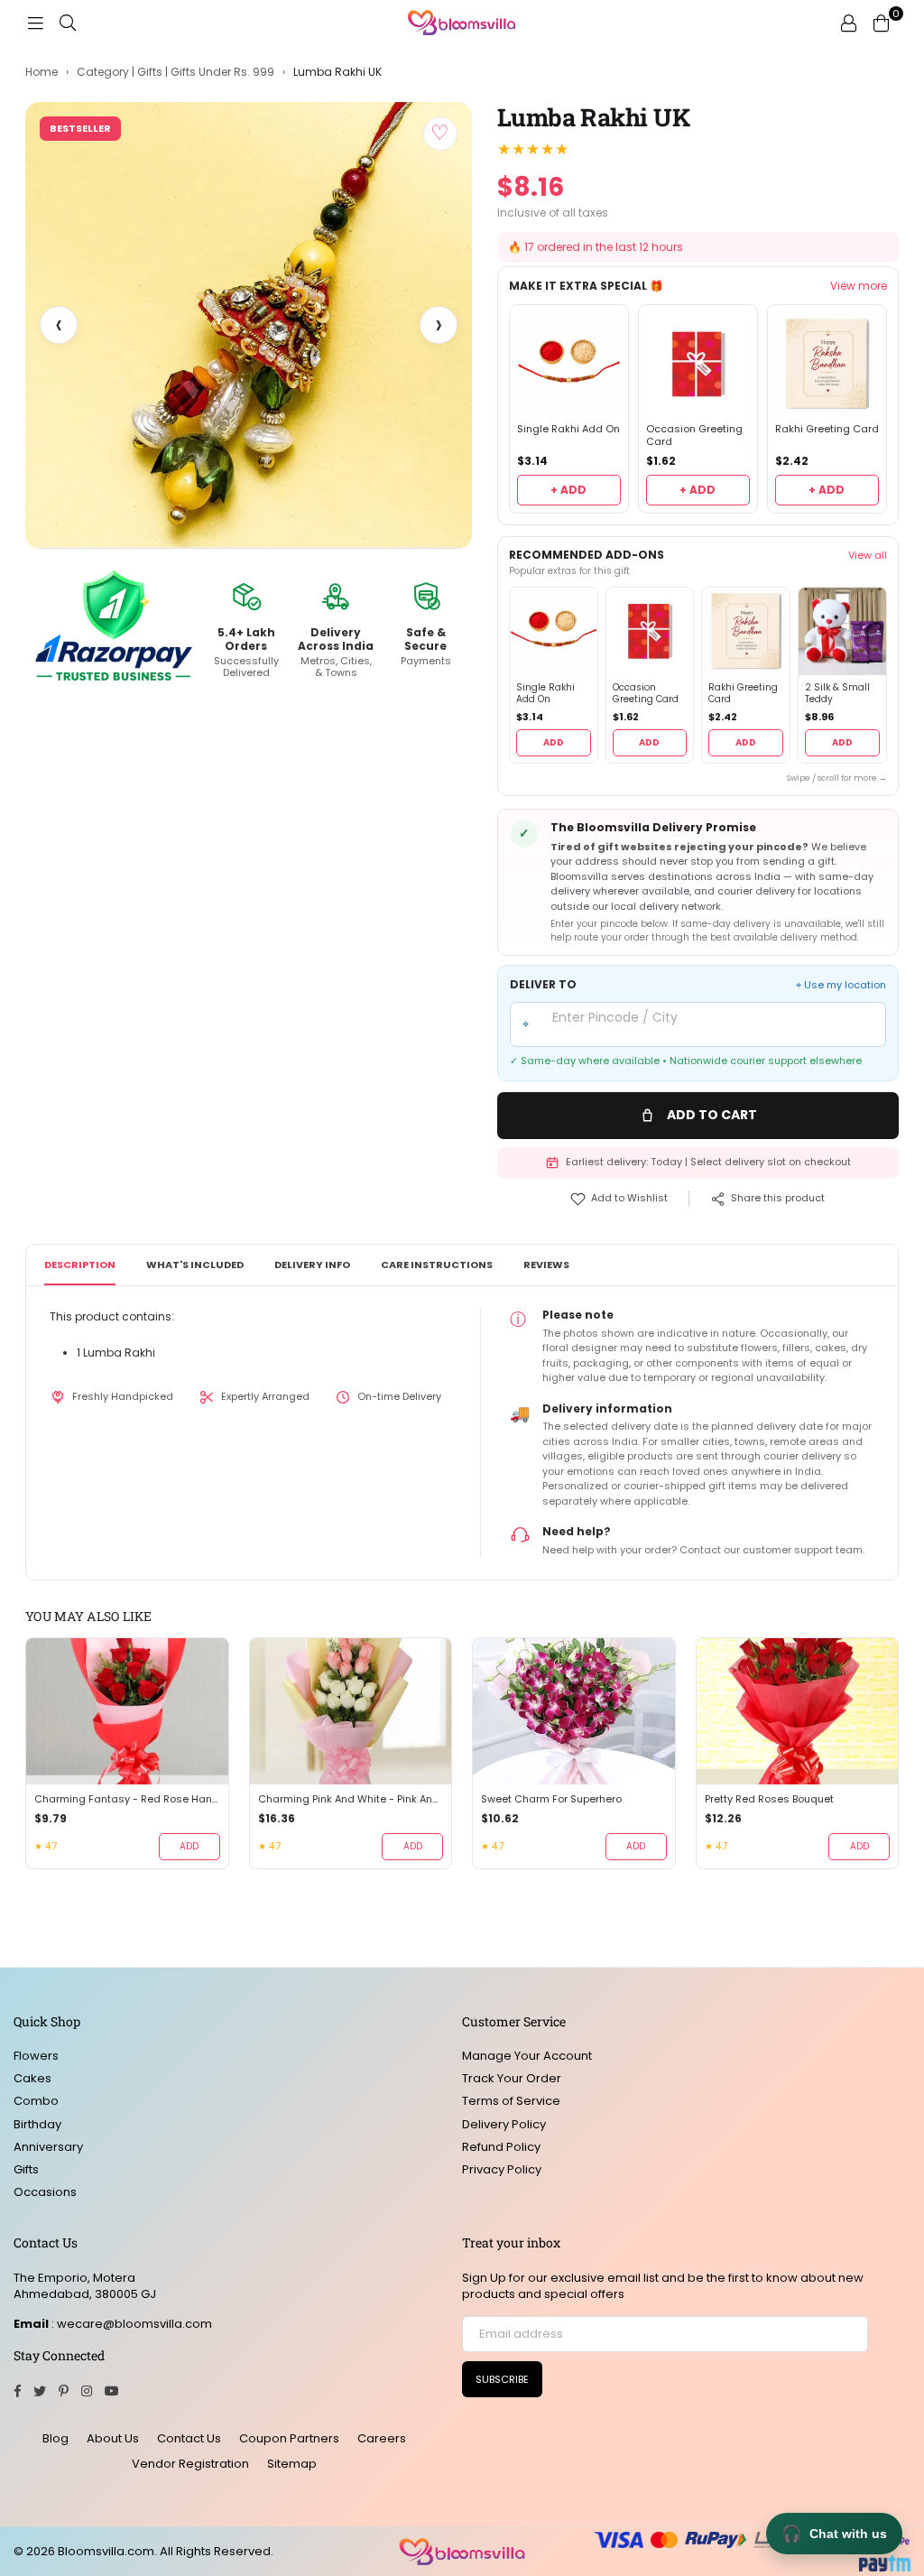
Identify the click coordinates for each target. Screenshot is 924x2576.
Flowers (36, 2056)
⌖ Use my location (841, 985)
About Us (113, 2438)
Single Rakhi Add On (568, 429)
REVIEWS (546, 1265)
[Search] (68, 23)
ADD (554, 742)
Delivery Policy (504, 2124)
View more (859, 286)
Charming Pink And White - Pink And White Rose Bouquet (351, 1799)
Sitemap (292, 2464)
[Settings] (848, 23)
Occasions (45, 2192)
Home (42, 72)
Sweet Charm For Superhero (551, 1799)
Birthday (37, 2124)
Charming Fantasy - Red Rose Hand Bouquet (127, 1799)
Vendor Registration (190, 2464)
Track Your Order (512, 2078)
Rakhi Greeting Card (827, 429)
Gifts (26, 2169)
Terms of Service (511, 2101)
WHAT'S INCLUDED (195, 1265)
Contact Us (189, 2438)
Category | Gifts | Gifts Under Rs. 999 (176, 72)
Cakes (32, 2078)
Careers (382, 2438)
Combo (36, 2101)
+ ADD (568, 490)
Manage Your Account (527, 2056)
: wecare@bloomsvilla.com (130, 2324)
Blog (55, 2438)
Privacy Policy (502, 2169)
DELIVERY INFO (312, 1265)
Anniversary (48, 2147)
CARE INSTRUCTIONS (437, 1265)
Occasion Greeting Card (694, 436)
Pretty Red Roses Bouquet (769, 1799)
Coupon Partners (289, 2438)
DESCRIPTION (80, 1265)
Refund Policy (501, 2147)
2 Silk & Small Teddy (837, 694)
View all (868, 555)
